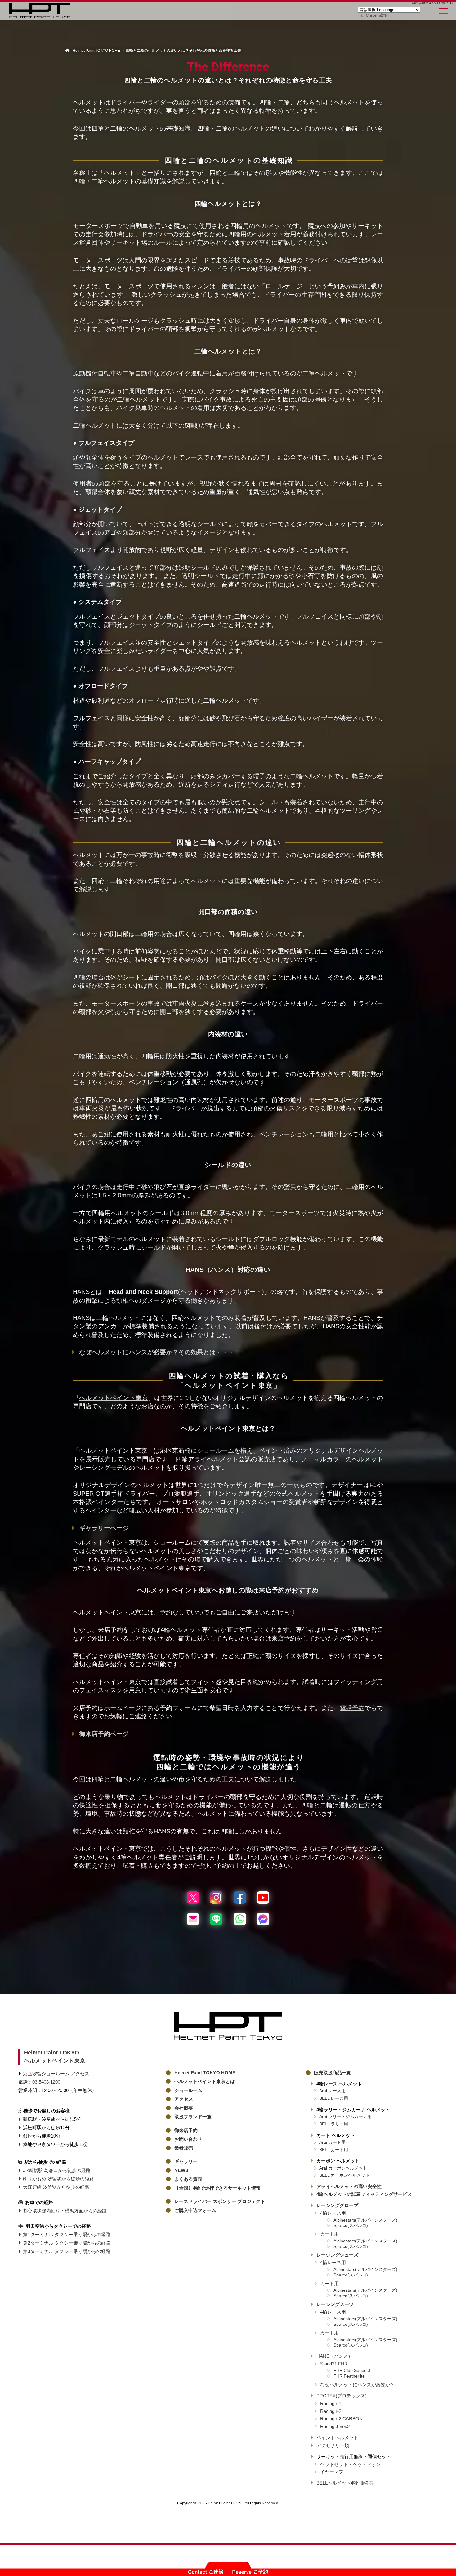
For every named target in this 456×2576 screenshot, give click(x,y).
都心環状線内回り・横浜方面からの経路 (65, 2211)
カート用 (329, 2234)
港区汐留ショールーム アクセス (56, 2074)
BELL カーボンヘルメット (344, 2175)
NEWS (181, 2170)
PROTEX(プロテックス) (342, 2396)
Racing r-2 (331, 2411)
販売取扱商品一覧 (333, 2073)
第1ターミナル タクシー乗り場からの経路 (67, 2234)
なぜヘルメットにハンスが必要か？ (357, 2385)
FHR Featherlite (349, 2376)
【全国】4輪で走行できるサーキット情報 (217, 2188)
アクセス (184, 2099)
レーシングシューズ (337, 2255)
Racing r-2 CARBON (341, 2419)
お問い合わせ (188, 2139)
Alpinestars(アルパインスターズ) (365, 2220)
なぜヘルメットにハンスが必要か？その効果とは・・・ (157, 1352)
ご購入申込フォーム (195, 2210)
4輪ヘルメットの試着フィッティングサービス (364, 2194)
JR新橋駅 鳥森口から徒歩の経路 (57, 2170)
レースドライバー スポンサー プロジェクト (220, 2201)
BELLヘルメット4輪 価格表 (345, 2483)
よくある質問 (188, 2179)
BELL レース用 (334, 2098)
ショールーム (216, 1450)
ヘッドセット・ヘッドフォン (350, 2464)
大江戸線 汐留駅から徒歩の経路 (56, 2187)
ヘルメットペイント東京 (114, 1398)
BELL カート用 (334, 2150)
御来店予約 (186, 2130)
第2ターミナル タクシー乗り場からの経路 (67, 2243)
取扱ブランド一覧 (193, 2117)
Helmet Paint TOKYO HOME (205, 2073)
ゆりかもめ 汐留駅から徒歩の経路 (58, 2179)
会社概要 (184, 2108)
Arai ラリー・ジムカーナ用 (345, 2117)
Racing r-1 (331, 2403)
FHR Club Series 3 (352, 2371)
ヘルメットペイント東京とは (205, 2081)
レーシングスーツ (335, 2304)
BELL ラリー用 (334, 2124)
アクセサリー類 (333, 2445)
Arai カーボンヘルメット (343, 2168)
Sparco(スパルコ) (351, 2225)
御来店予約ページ (104, 1734)
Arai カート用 (332, 2142)
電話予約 (352, 1708)
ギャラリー (186, 2161)
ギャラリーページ (104, 1528)
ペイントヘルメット (337, 2438)
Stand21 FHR (334, 2364)
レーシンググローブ (337, 2205)
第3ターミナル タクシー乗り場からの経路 (67, 2251)
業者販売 (184, 2148)
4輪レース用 (333, 2213)
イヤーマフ (332, 2472)
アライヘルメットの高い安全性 (349, 2186)
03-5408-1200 (46, 2082)
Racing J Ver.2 (335, 2426)
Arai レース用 (332, 2091)
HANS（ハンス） (335, 2356)
